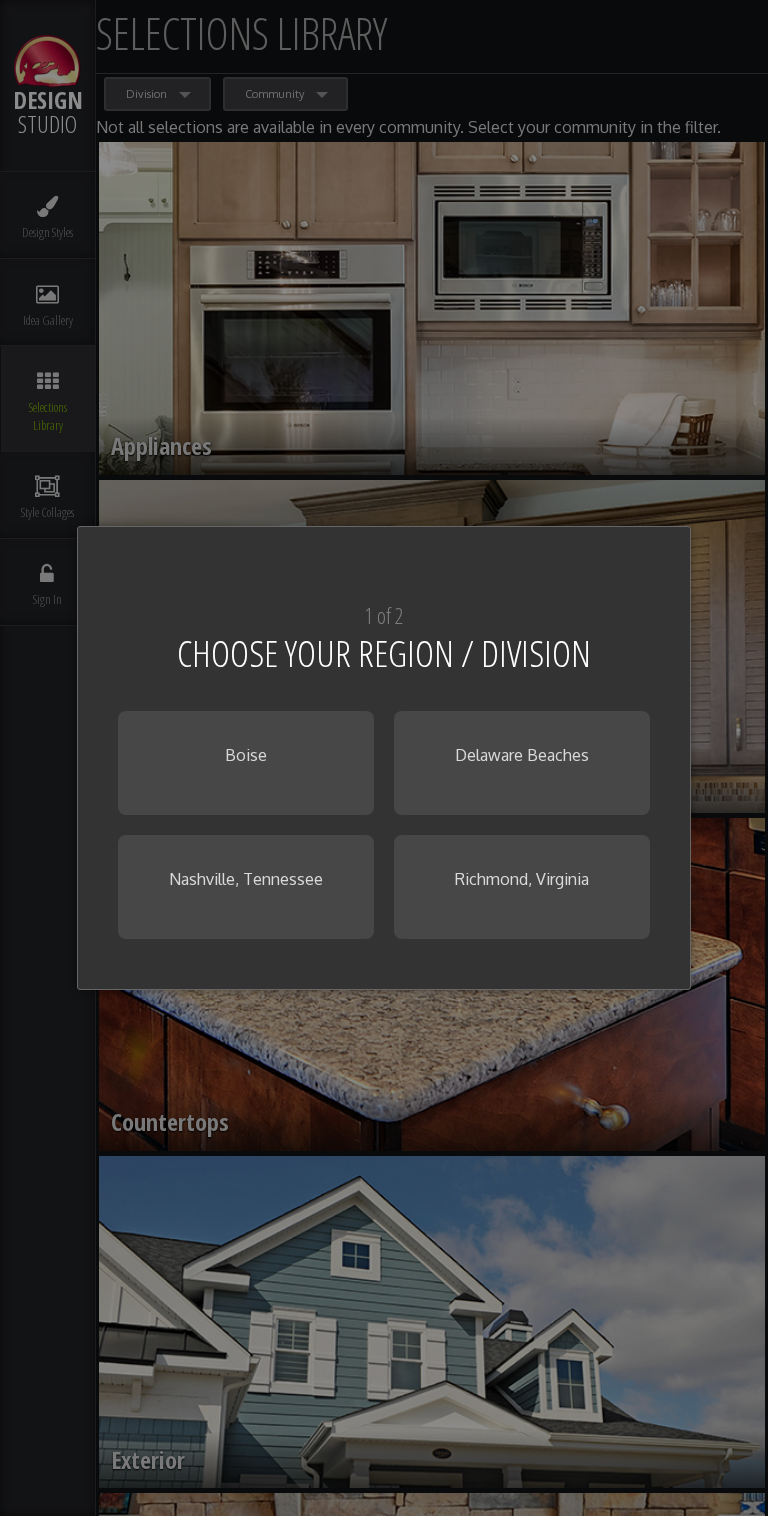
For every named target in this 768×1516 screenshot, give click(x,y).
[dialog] (384, 758)
